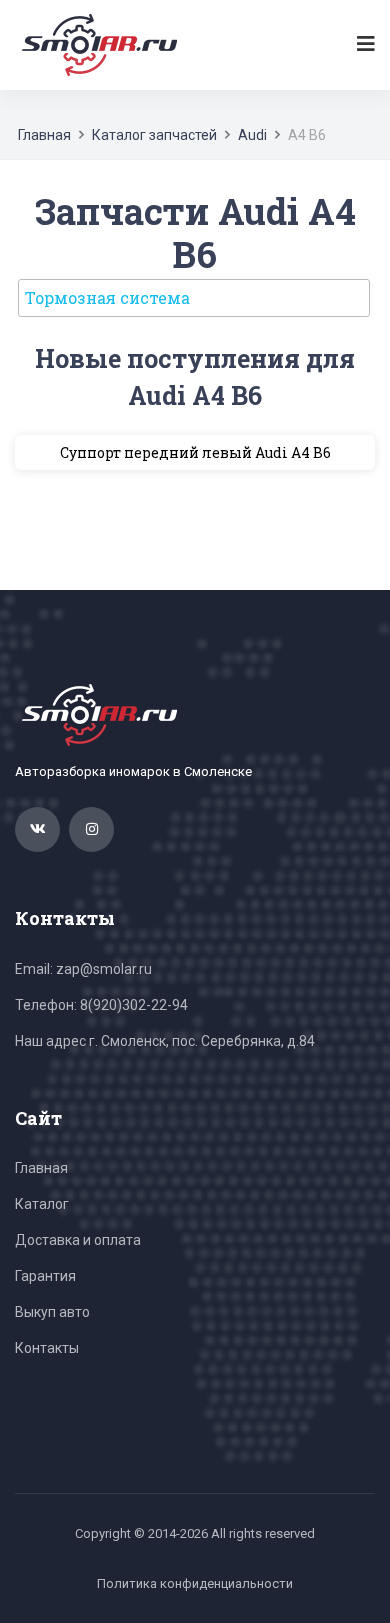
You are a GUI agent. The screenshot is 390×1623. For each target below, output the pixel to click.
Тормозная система (107, 297)
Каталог (42, 1204)
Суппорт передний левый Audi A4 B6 (195, 452)
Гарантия (45, 1276)
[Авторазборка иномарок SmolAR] (96, 44)
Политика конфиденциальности (195, 1583)
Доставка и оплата (78, 1240)
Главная (44, 135)
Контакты (47, 1348)
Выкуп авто (52, 1312)
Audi (252, 135)
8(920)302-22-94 (134, 1005)
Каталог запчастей (154, 135)
